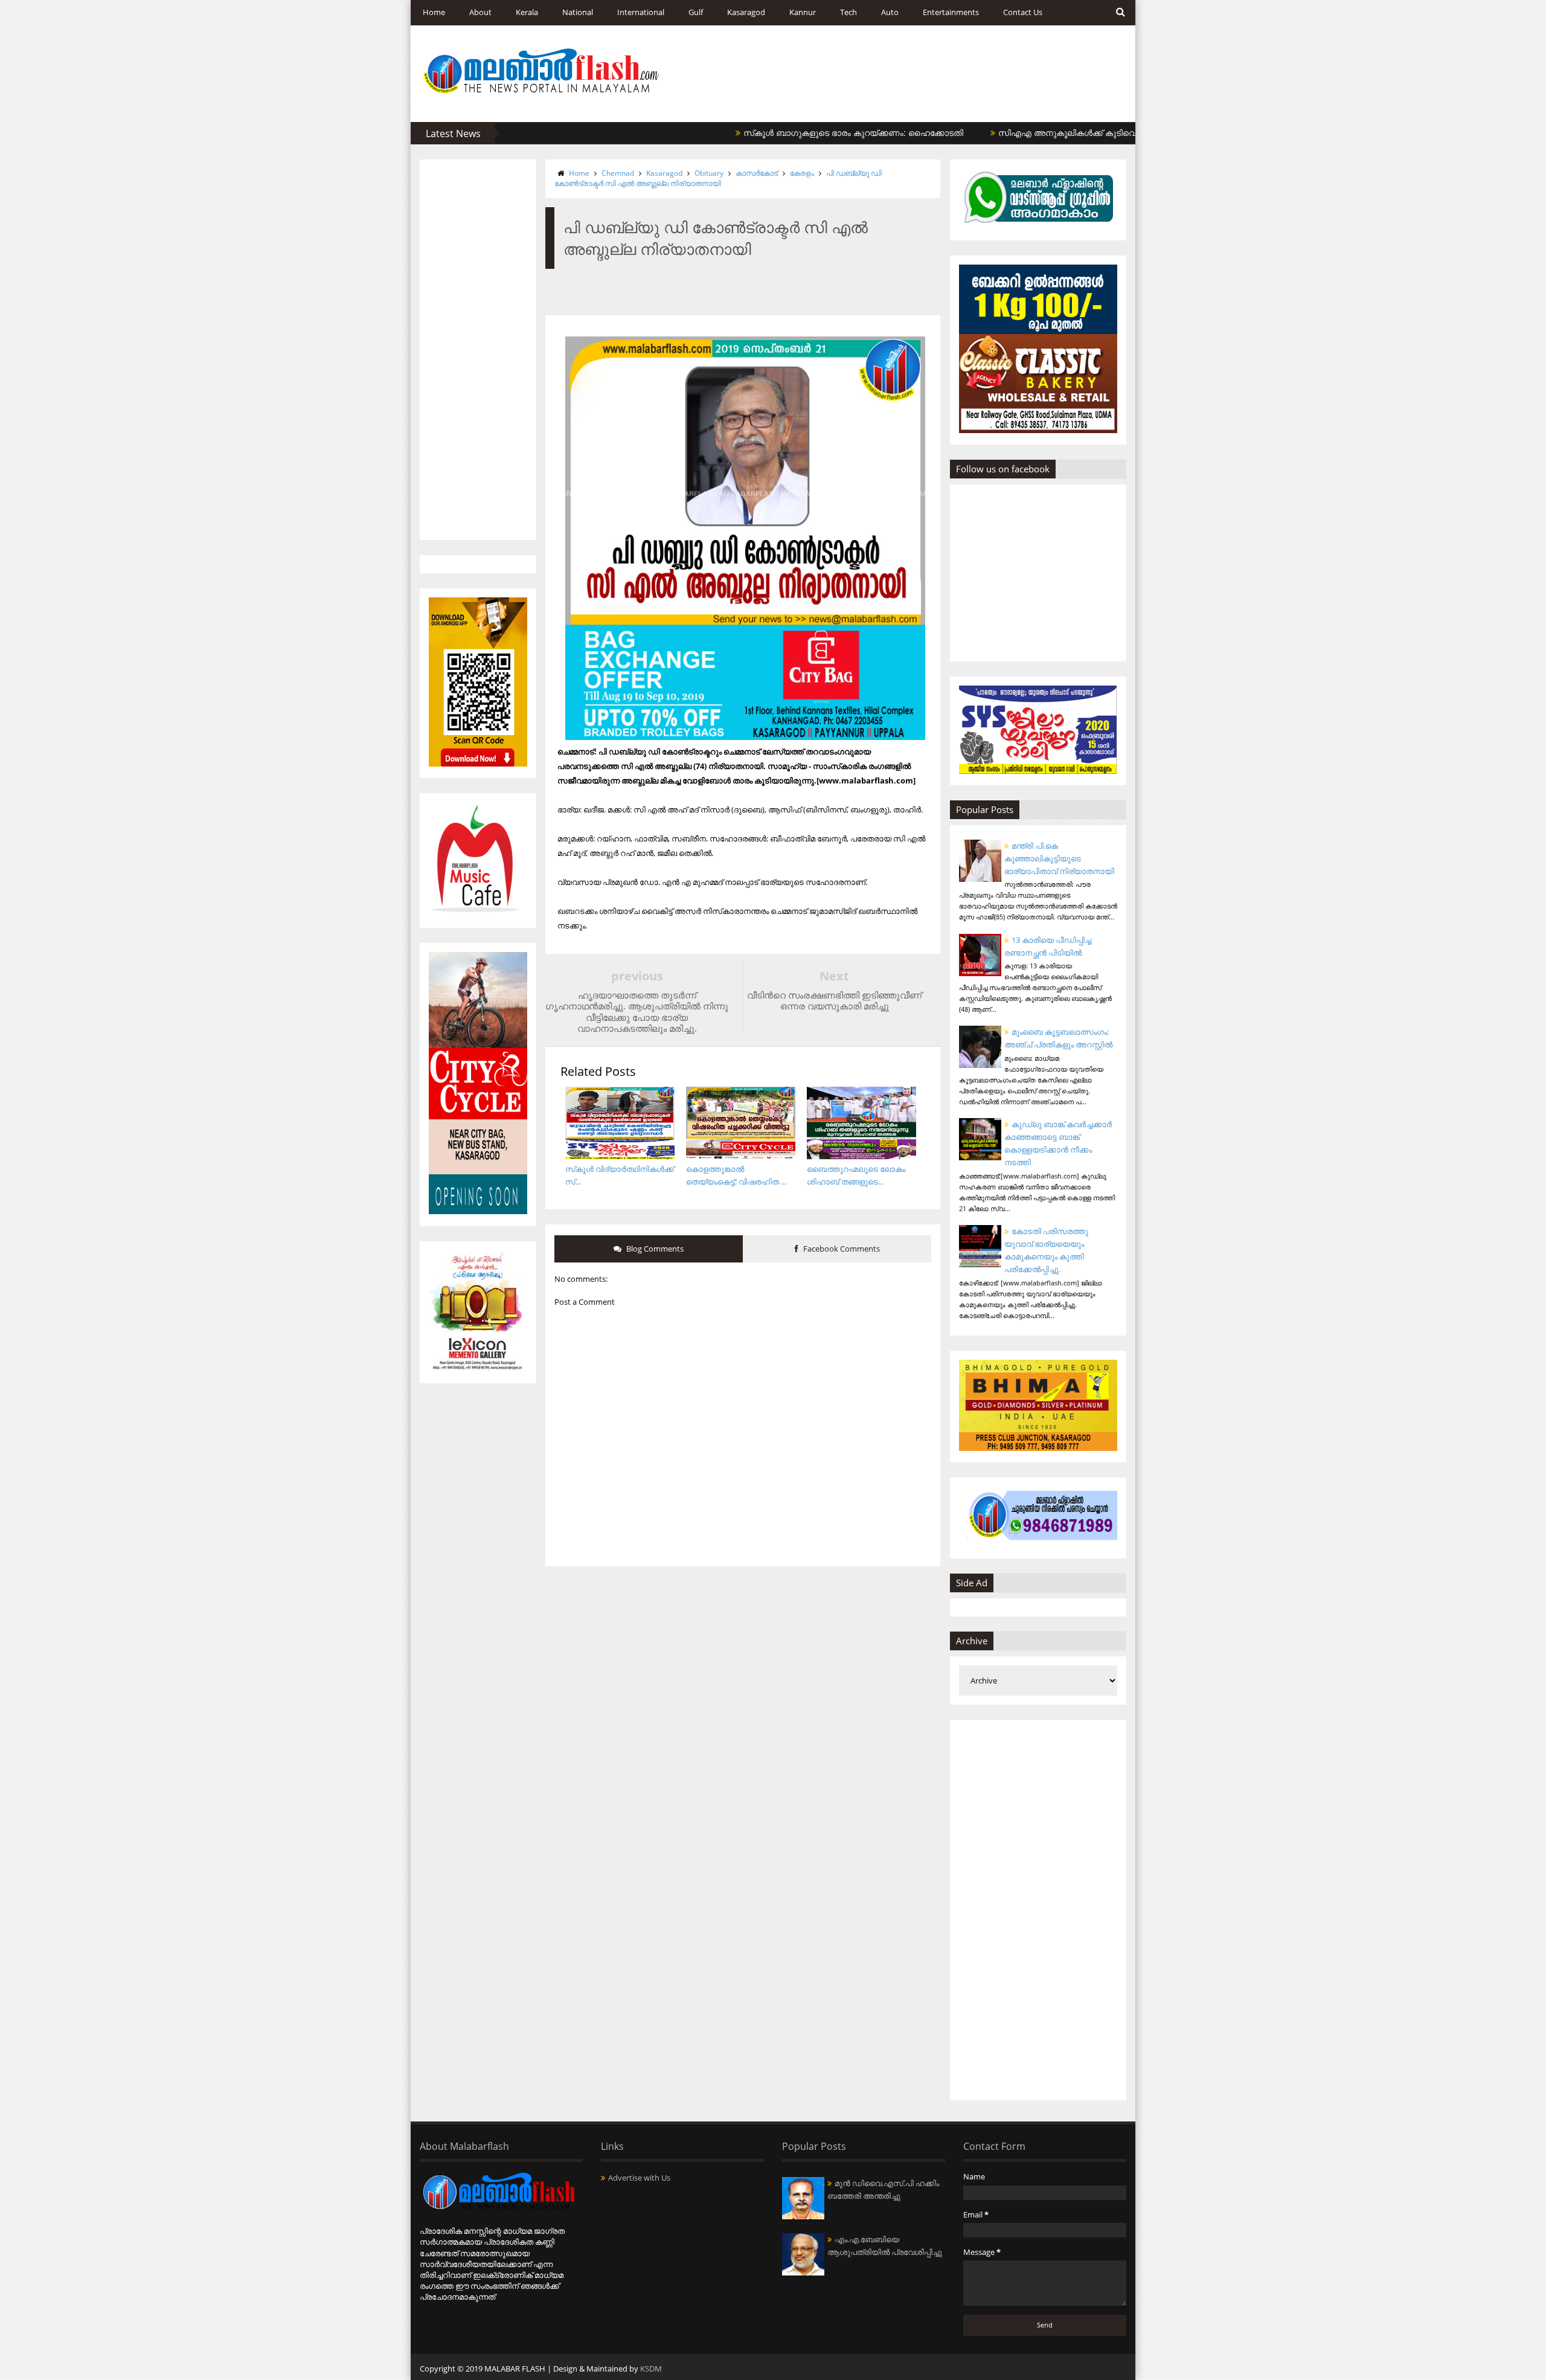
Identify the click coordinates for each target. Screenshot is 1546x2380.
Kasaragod (746, 12)
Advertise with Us (639, 2178)
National (578, 12)
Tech (848, 12)
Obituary (709, 173)
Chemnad (618, 173)
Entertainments (951, 12)
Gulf (696, 12)
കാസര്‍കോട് (757, 173)
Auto (890, 12)
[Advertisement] (478, 350)
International (641, 12)
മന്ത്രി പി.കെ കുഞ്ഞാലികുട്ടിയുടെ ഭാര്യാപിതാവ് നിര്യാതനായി (1059, 858)
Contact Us (1023, 12)
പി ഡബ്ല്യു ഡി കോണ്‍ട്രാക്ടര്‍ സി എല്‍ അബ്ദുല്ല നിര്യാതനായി (718, 178)
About (480, 12)
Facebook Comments (841, 1249)
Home (434, 12)
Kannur (803, 12)
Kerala (527, 12)
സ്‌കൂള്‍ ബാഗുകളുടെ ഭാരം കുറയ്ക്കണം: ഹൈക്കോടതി (787, 133)
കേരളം (802, 173)
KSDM (651, 2369)
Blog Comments (654, 1249)
